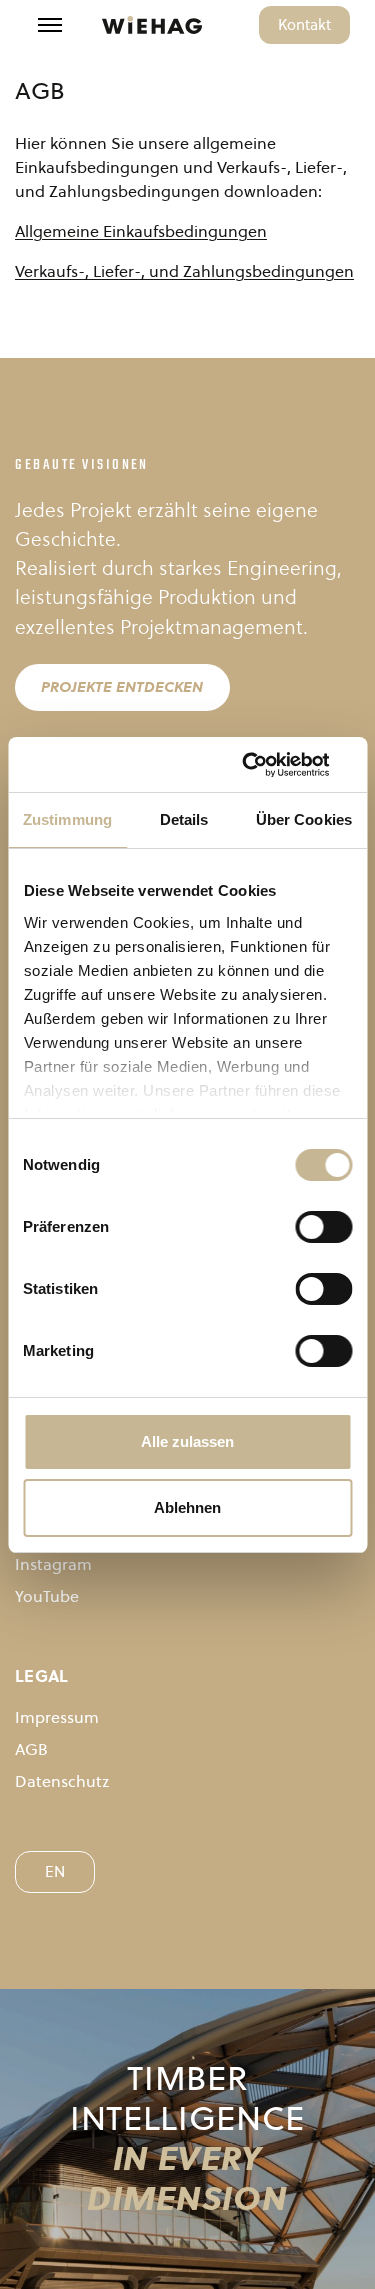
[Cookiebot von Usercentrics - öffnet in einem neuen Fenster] (267, 765)
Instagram (53, 1564)
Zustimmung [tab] (67, 819)
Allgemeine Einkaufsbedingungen (141, 231)
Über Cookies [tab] (304, 819)
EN (55, 1871)
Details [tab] (184, 819)
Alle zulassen (187, 1441)
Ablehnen (187, 1507)
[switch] (323, 1227)
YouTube (47, 1596)
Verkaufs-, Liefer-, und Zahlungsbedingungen (184, 271)
